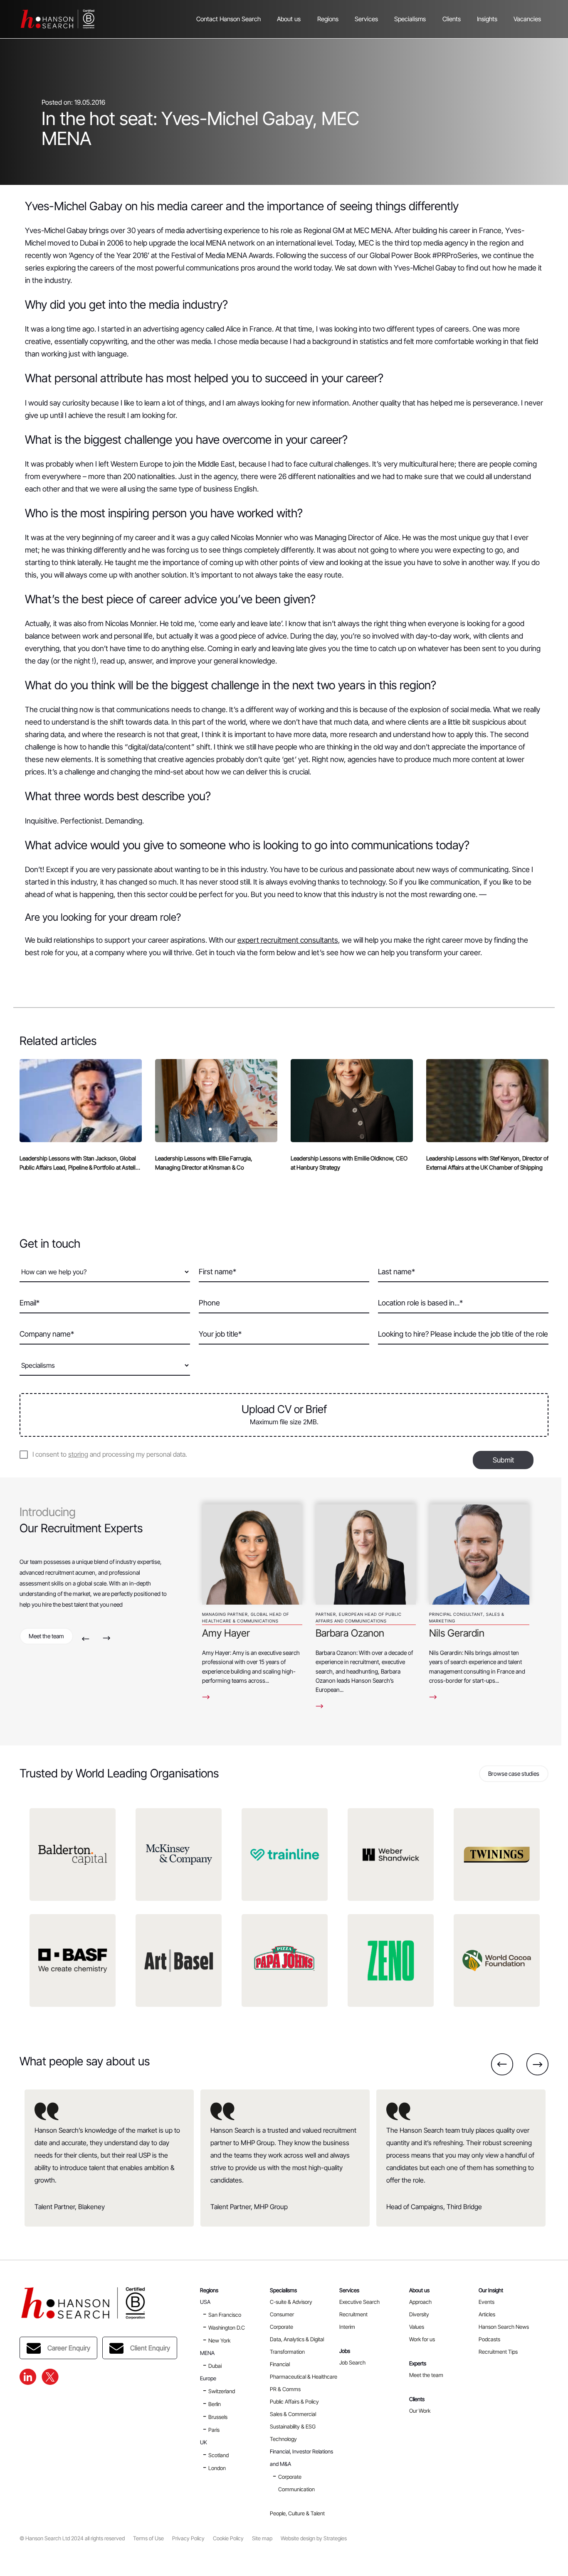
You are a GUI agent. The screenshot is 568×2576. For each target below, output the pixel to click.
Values (417, 2327)
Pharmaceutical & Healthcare (304, 2377)
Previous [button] (85, 1638)
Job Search (352, 2362)
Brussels (218, 2417)
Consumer (282, 2314)
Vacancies (527, 19)
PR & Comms (285, 2389)
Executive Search (359, 2302)
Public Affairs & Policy (294, 2401)
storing (78, 1454)
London (217, 2468)
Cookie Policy (228, 2538)
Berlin (215, 2404)
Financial (280, 2364)
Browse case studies (514, 1773)
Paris (214, 2430)
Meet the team (46, 1636)
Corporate (282, 2327)
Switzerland (222, 2391)
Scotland (219, 2455)
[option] (252, 1603)
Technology (283, 2439)
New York (219, 2340)
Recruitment (353, 2314)
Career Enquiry (69, 2348)
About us (289, 19)
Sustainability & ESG (293, 2426)
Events (487, 2302)
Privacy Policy (188, 2538)
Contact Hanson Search (228, 19)
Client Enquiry (150, 2348)
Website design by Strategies (314, 2538)
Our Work (420, 2411)
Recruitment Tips (498, 2352)
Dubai (215, 2366)
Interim (347, 2327)
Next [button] (107, 1638)
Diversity (419, 2314)
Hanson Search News (504, 2327)
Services (366, 19)
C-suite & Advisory (291, 2302)
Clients (452, 19)
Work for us (422, 2339)
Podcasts (489, 2339)
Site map (262, 2538)
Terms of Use (148, 2538)
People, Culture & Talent (297, 2513)
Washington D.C (227, 2328)
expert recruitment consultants (288, 940)
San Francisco (225, 2315)
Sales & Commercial (293, 2414)
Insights (487, 19)
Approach (420, 2302)
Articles (487, 2314)
